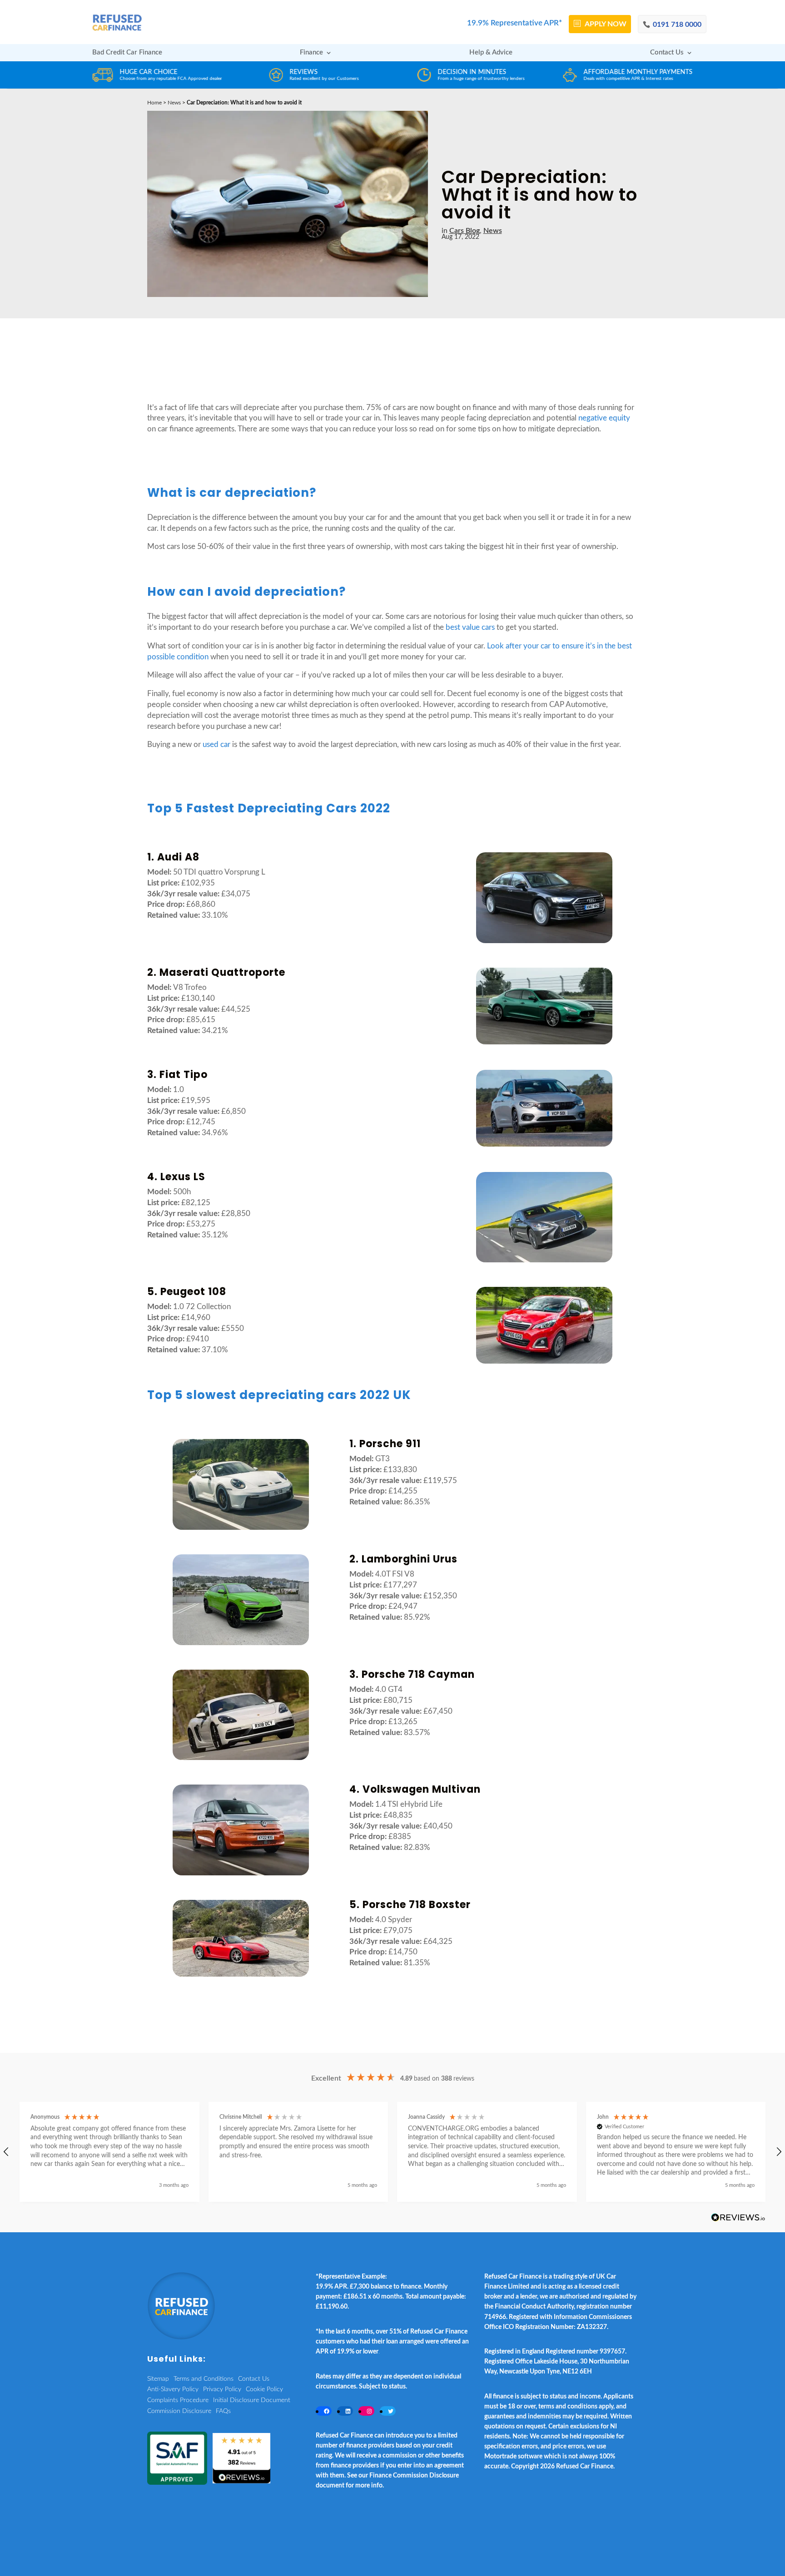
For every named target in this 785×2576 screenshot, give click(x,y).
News (174, 103)
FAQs (223, 2411)
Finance (311, 53)
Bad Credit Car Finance (127, 53)
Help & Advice (491, 53)
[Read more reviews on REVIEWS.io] (738, 2218)
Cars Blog (465, 231)
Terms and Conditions (204, 2379)
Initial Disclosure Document (252, 2400)
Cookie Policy (264, 2389)
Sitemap (158, 2379)
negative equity (604, 418)
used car (216, 744)
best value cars (470, 627)
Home (154, 103)
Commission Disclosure (179, 2411)
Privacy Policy (222, 2389)
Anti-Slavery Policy (173, 2389)
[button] (109, 2152)
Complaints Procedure (178, 2400)
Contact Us (667, 53)
